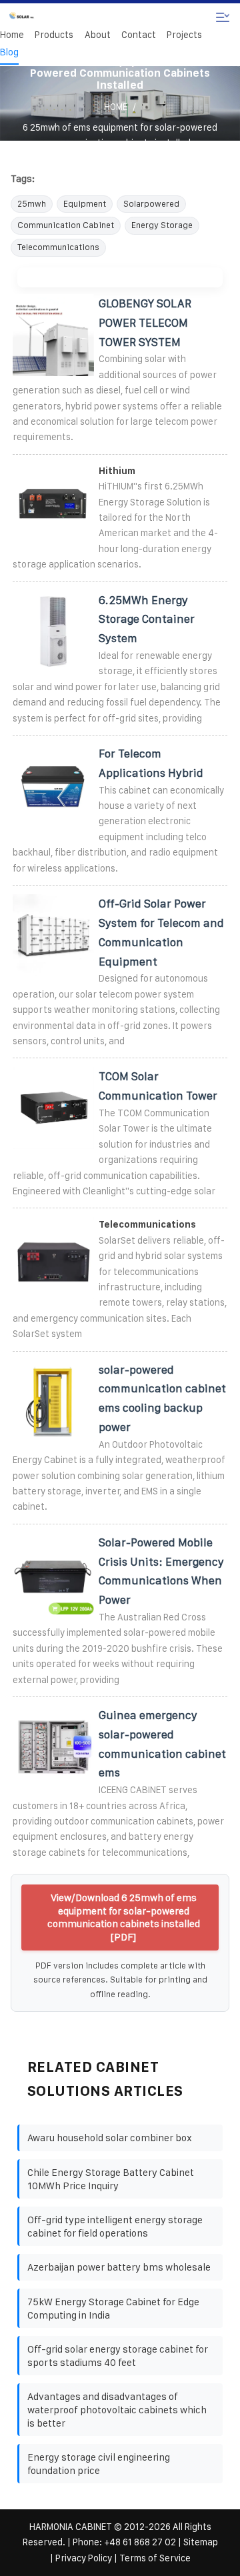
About (98, 35)
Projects (184, 35)
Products (54, 35)
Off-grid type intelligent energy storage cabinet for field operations (115, 2226)
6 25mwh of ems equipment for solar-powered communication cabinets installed (120, 135)
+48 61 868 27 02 (140, 2542)
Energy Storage (162, 225)
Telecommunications (58, 247)
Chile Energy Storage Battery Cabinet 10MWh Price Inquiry (111, 2179)
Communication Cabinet (66, 225)
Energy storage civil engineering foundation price (99, 2464)
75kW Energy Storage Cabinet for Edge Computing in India (113, 2308)
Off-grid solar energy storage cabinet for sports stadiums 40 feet (118, 2356)
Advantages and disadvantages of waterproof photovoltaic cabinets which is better (117, 2409)
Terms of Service (155, 2558)
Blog (9, 52)
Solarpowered (151, 204)
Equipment (85, 204)
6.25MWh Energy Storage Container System (147, 619)
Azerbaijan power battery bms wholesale (119, 2267)
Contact (139, 35)
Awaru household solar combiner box (110, 2138)
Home (12, 35)
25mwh (32, 204)
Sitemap (201, 2542)
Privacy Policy (84, 2558)
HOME (116, 107)
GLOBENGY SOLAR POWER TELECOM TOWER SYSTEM (145, 323)
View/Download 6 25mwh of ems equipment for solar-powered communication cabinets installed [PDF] (124, 1917)
